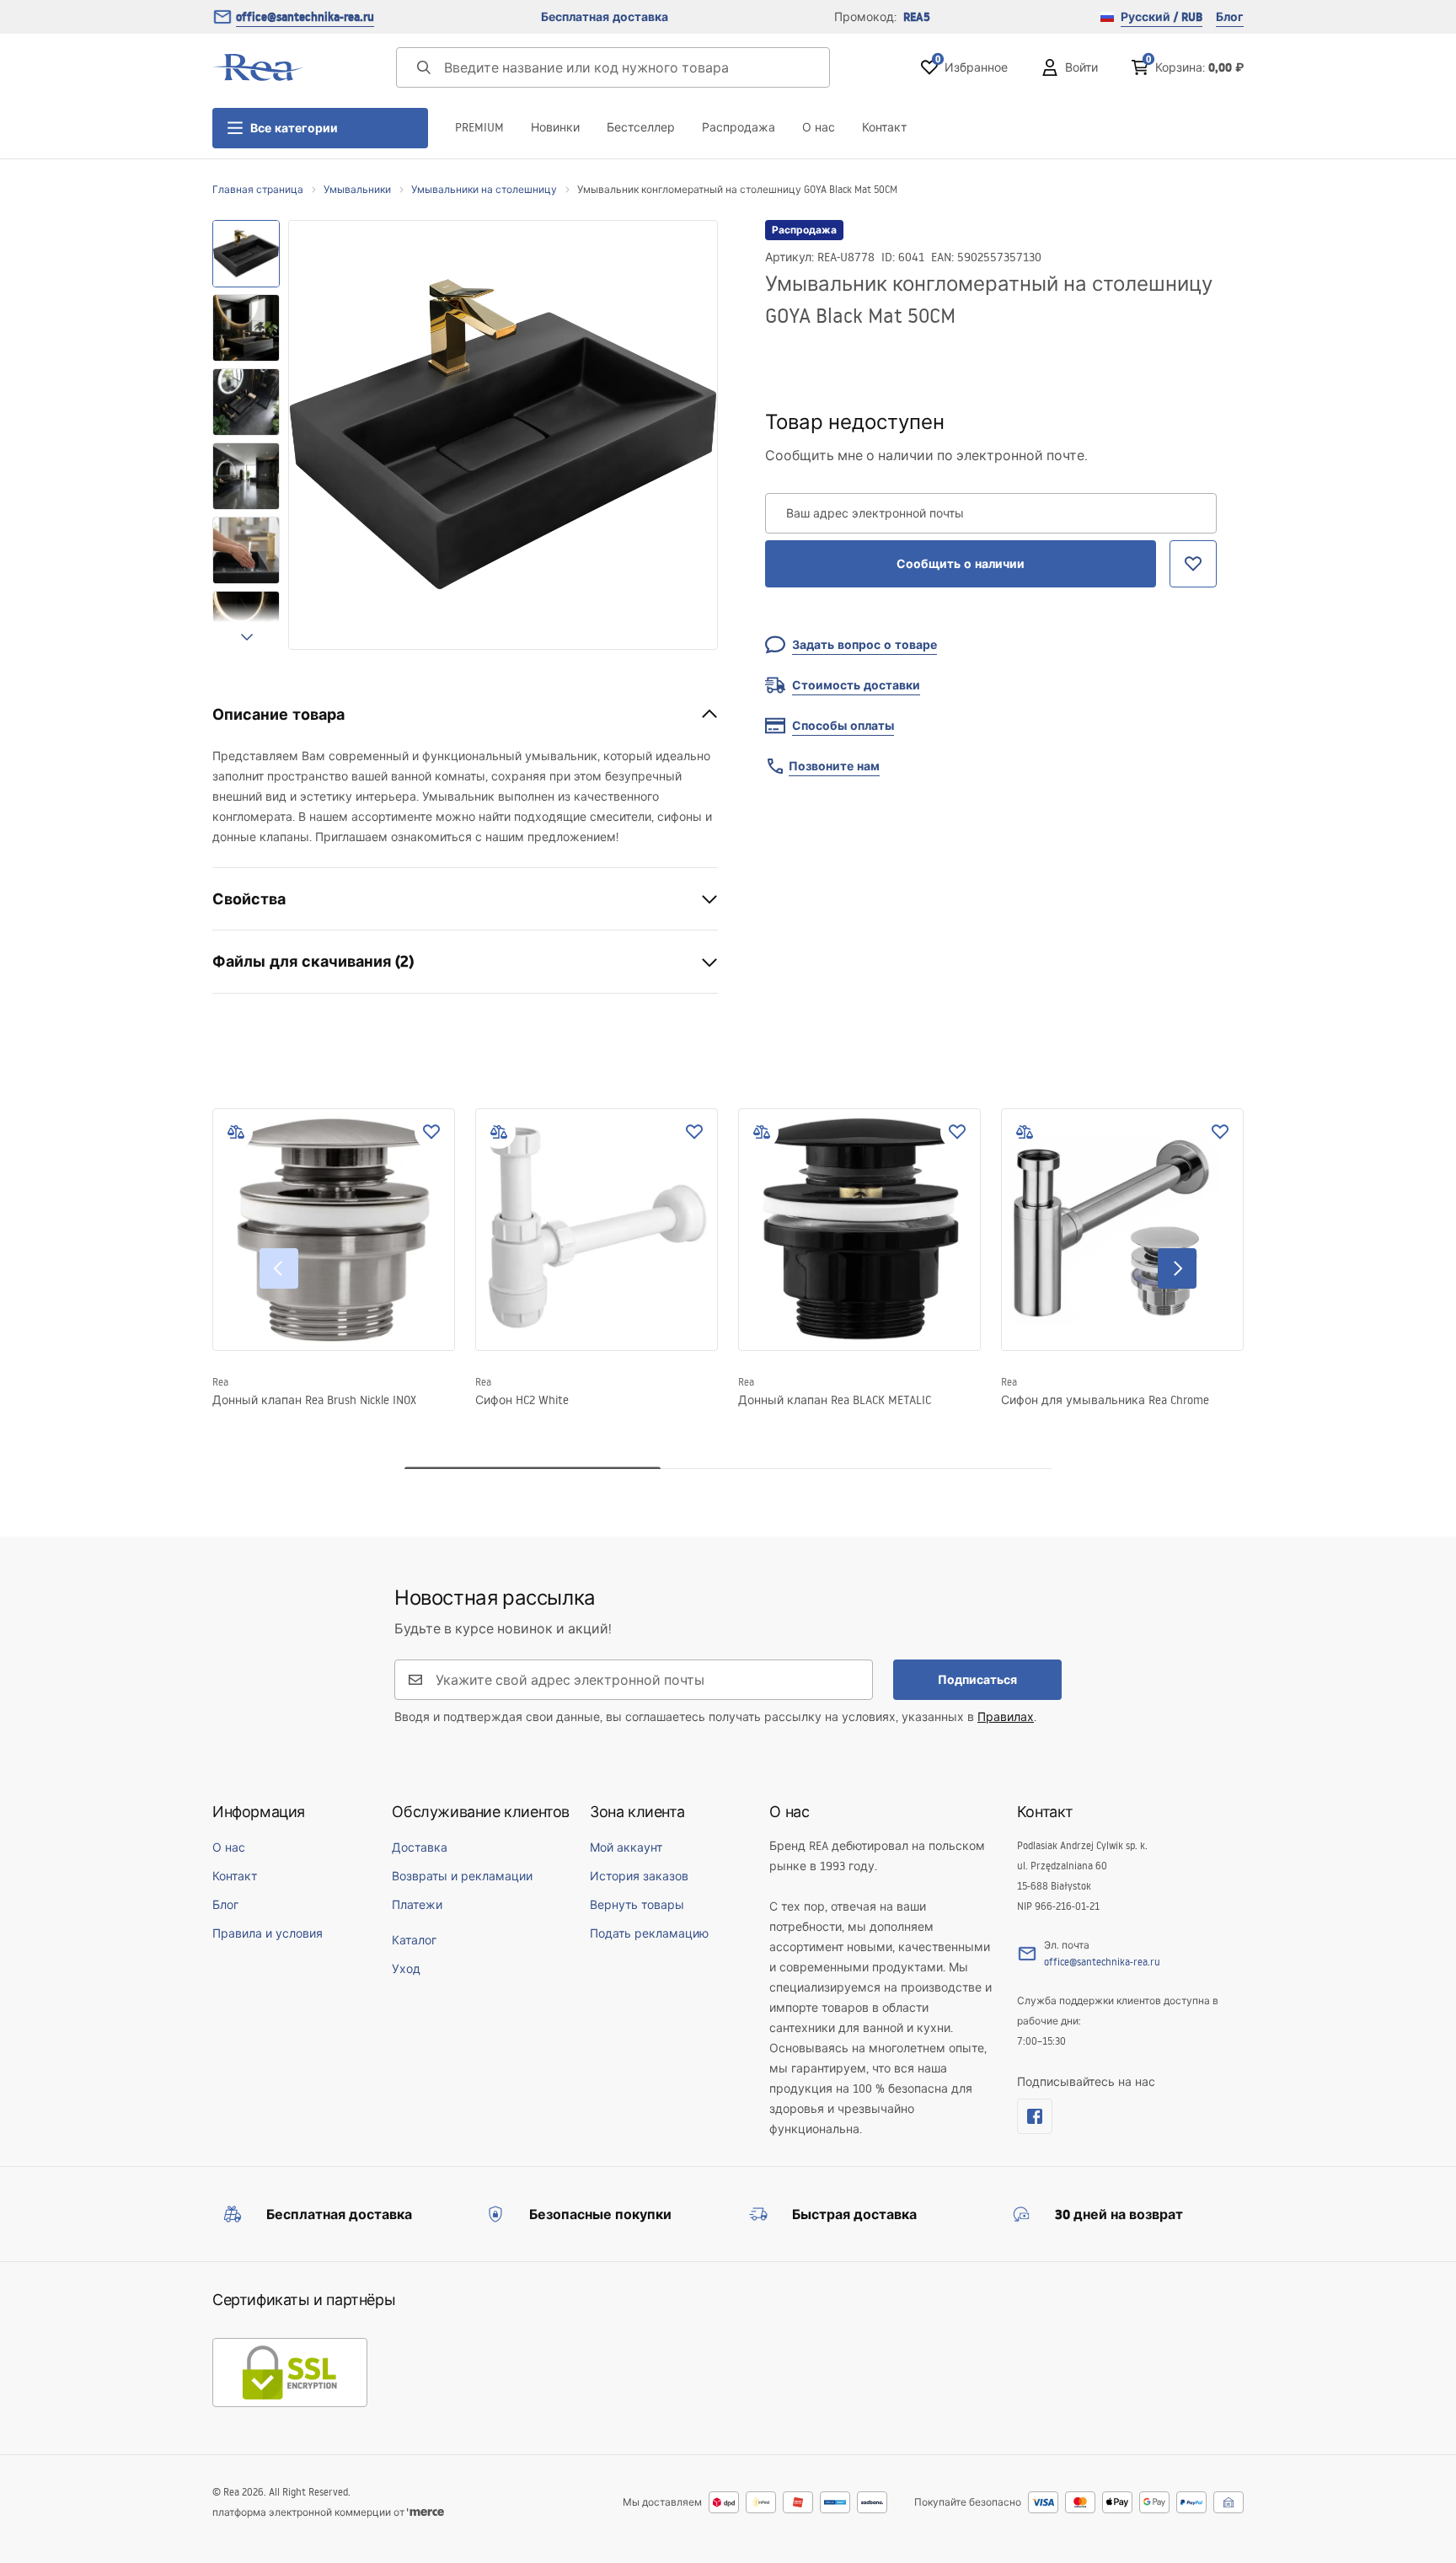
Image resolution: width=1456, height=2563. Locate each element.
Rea (220, 1382)
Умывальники (357, 189)
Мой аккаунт (626, 1847)
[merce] (426, 2512)
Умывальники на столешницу (484, 189)
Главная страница (258, 189)
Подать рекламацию (649, 1933)
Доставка (420, 1847)
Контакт (884, 127)
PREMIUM (479, 127)
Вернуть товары (637, 1905)
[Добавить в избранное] (431, 1132)
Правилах (1006, 1717)
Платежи (417, 1905)
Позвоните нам (834, 766)
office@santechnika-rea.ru (305, 17)
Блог (1230, 17)
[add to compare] (236, 1132)
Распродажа (739, 127)
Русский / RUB (1162, 17)
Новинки (555, 127)
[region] (246, 435)
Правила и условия (268, 1933)
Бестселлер (641, 127)
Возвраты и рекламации (462, 1876)
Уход (406, 1969)
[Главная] (259, 67)
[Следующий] (1177, 1268)
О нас (819, 127)
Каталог (414, 1940)
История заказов (639, 1876)
